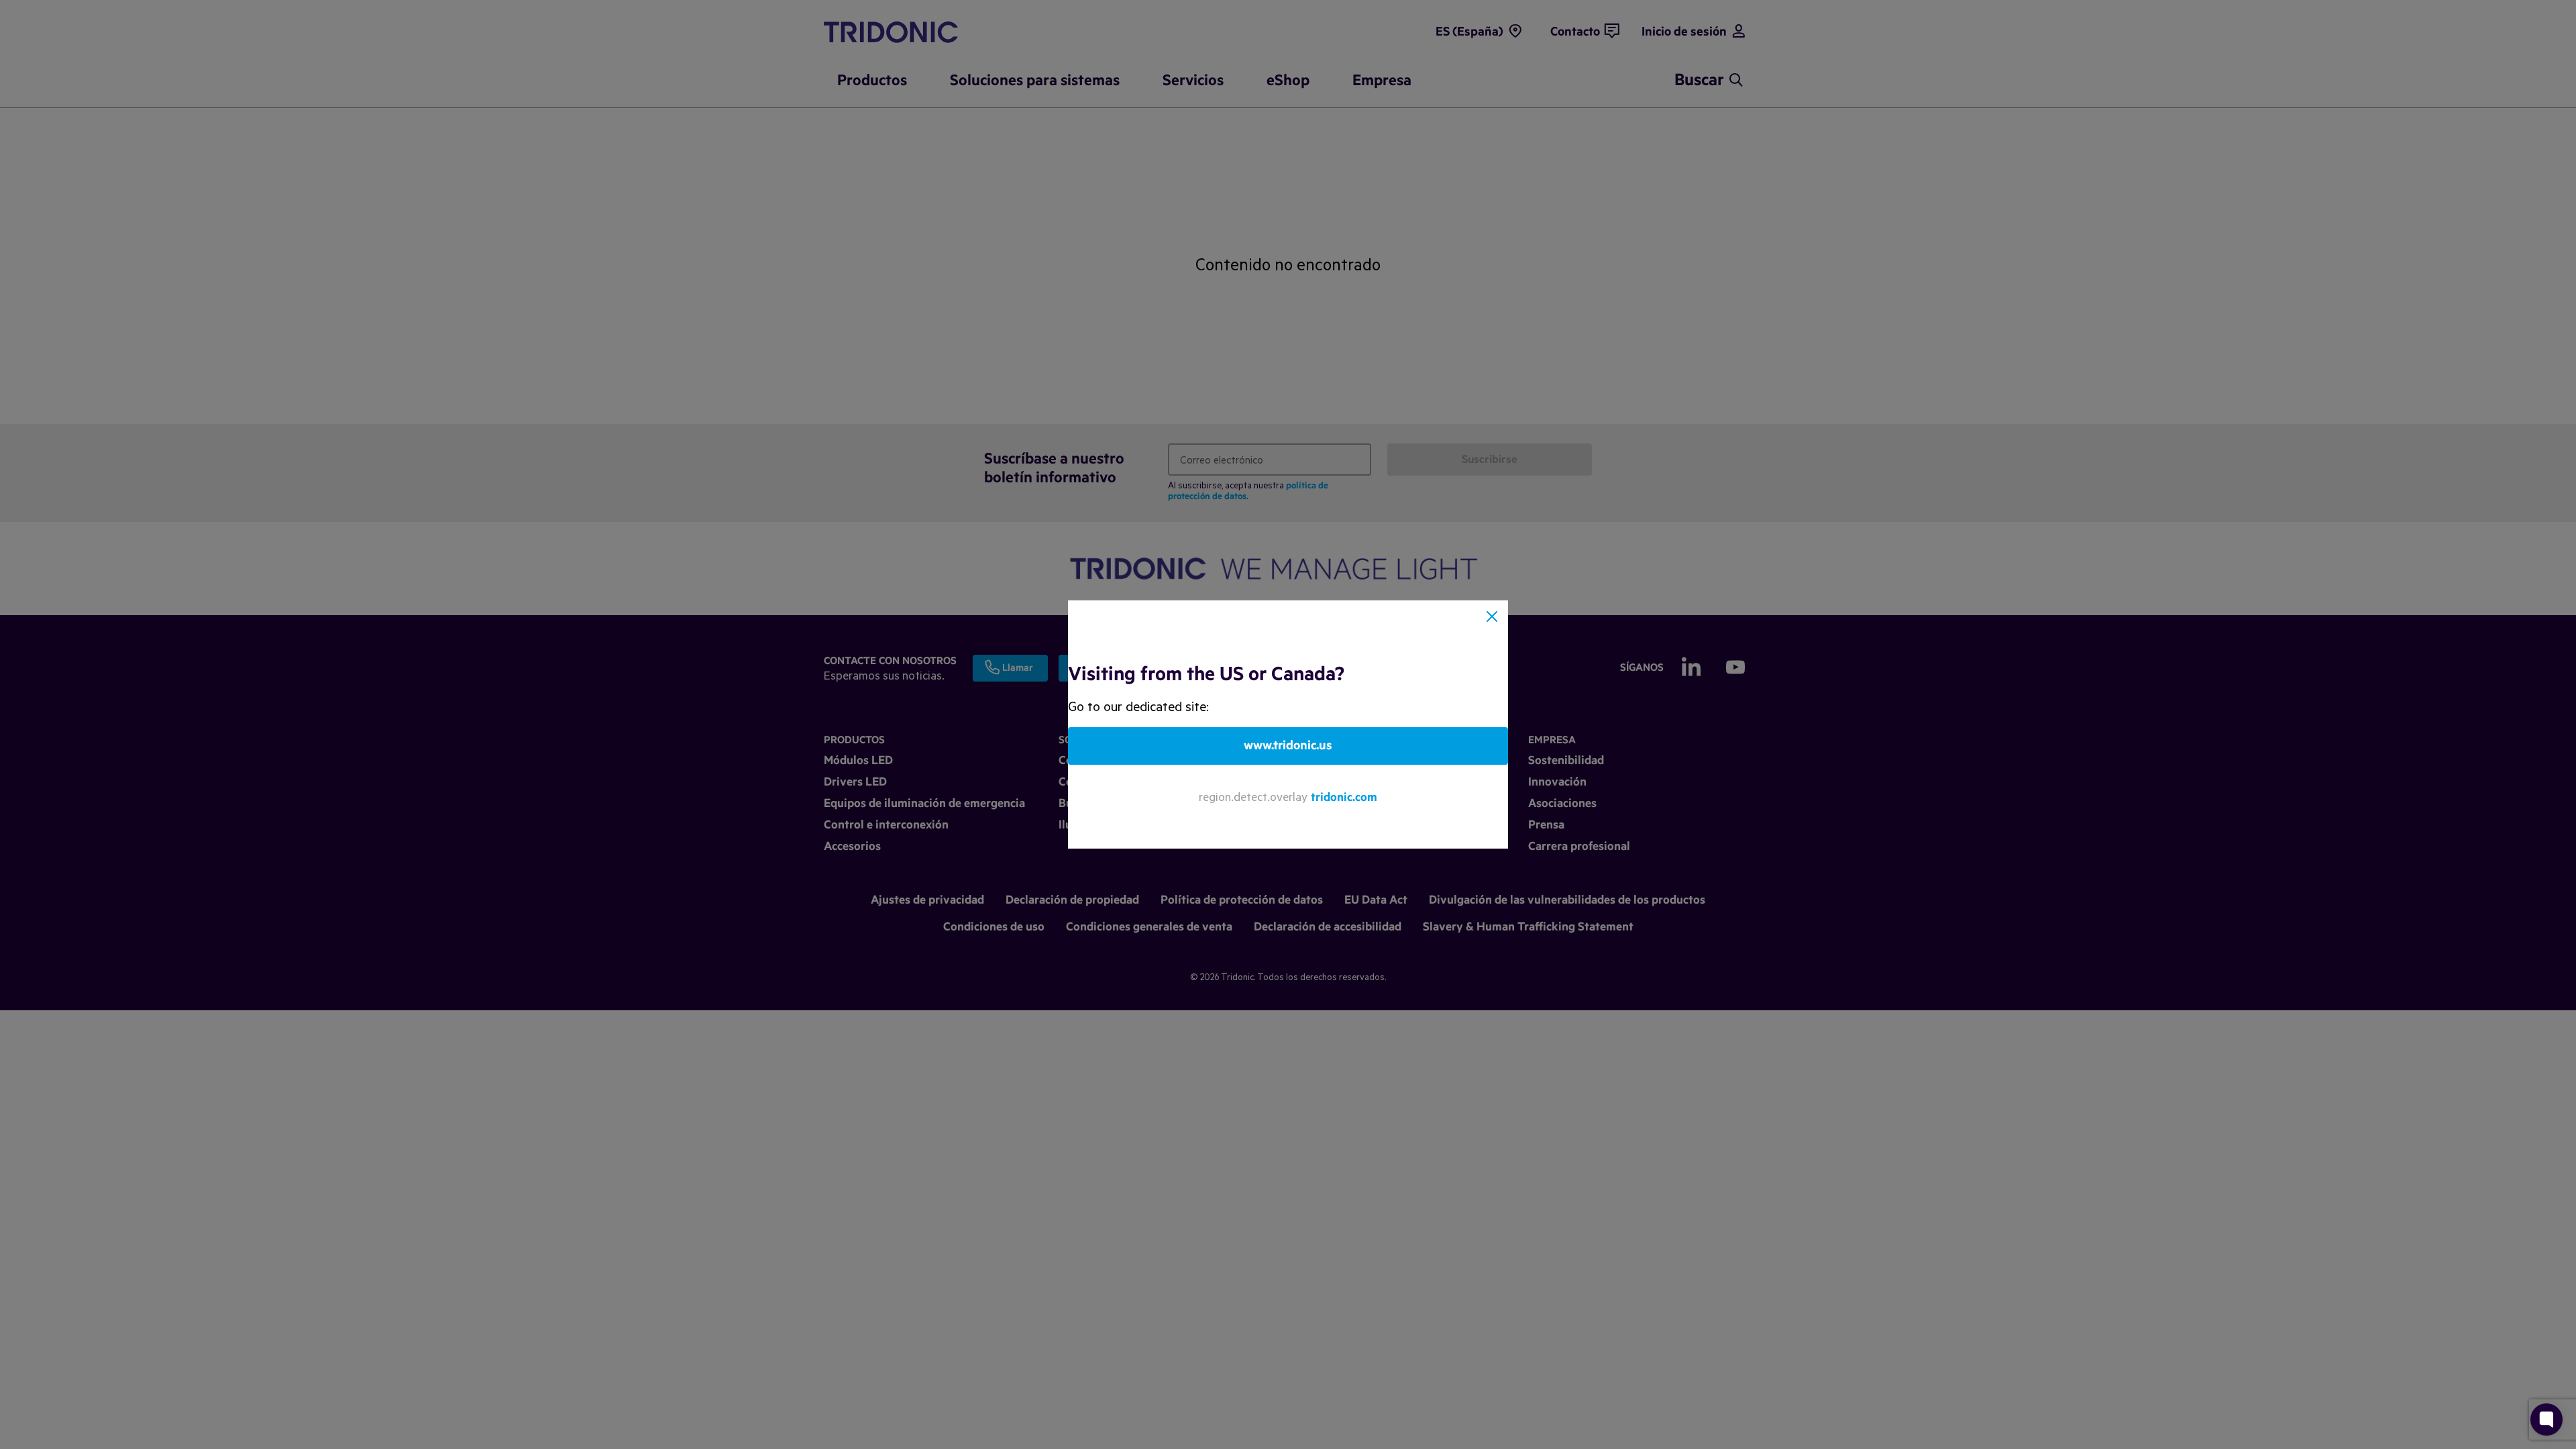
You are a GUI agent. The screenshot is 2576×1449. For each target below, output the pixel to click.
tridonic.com (1344, 797)
